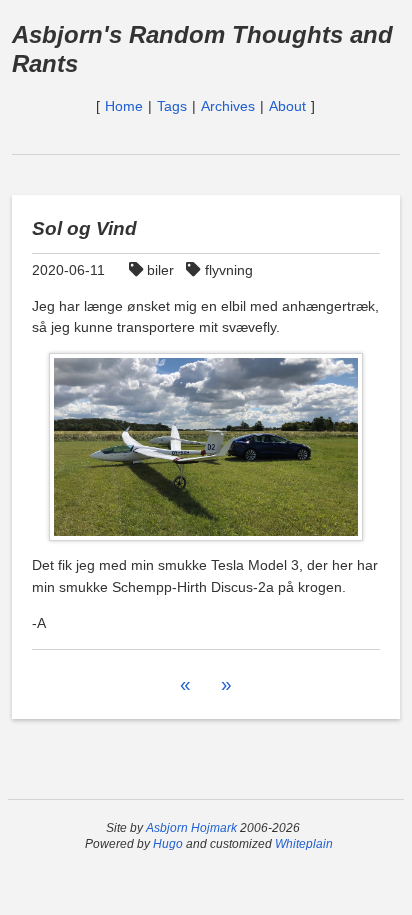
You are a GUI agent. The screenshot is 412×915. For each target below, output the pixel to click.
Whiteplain (304, 844)
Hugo (168, 844)
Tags (172, 106)
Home (124, 106)
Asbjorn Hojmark (191, 828)
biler (160, 270)
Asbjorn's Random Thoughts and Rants (202, 49)
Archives (228, 106)
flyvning (228, 270)
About (287, 106)
